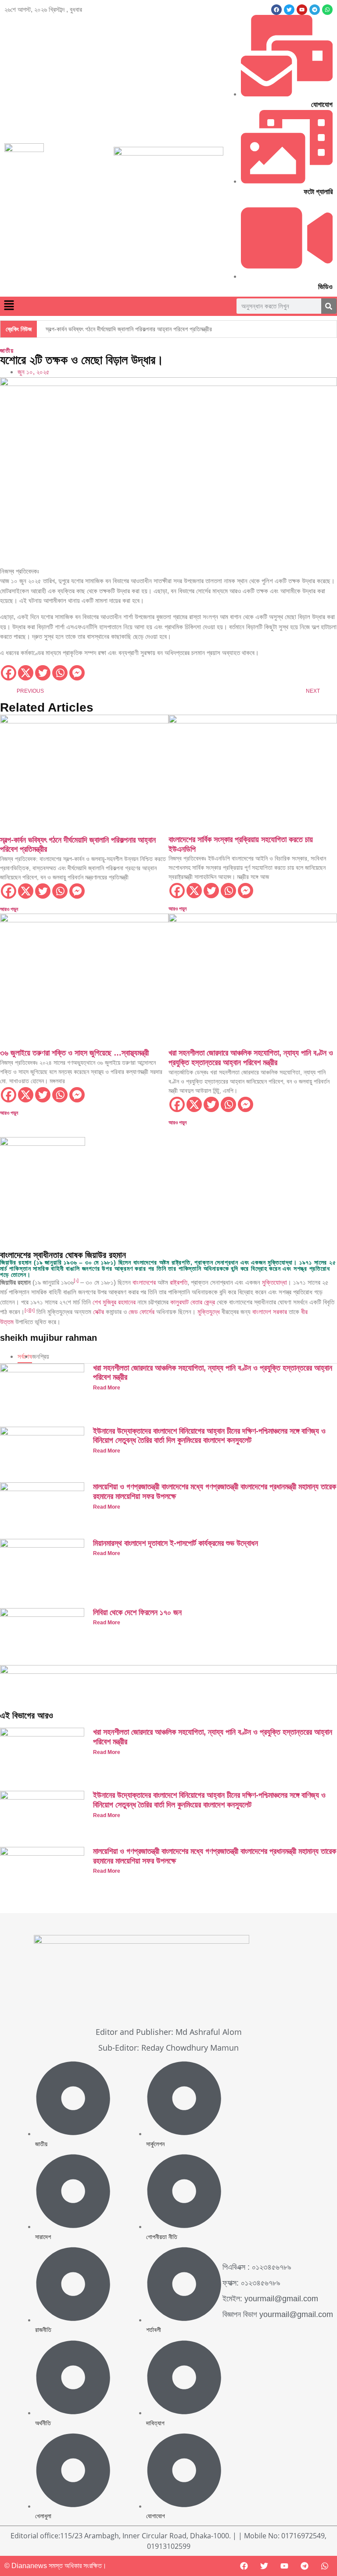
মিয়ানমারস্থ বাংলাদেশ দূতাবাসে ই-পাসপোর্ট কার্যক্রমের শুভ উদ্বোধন (176, 1543)
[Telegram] (305, 2566)
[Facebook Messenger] (77, 673)
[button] (9, 306)
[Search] (329, 306)
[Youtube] (284, 2566)
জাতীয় (7, 351)
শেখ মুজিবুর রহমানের (114, 1302)
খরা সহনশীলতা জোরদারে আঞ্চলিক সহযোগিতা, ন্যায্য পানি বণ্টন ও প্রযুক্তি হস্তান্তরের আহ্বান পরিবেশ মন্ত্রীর (251, 1058)
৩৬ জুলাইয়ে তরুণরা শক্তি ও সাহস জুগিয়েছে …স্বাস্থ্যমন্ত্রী (74, 1053)
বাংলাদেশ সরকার (270, 1312)
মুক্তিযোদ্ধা (274, 1282)
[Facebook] (276, 10)
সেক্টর (99, 1312)
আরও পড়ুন (9, 909)
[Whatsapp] (60, 673)
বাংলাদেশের (144, 1282)
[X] (26, 673)
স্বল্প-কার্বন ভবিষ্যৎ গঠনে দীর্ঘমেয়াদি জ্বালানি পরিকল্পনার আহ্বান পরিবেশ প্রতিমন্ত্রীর (129, 329)
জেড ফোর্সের (142, 1312)
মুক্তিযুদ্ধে (209, 1312)
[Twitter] (43, 673)
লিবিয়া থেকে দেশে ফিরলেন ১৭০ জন (137, 1612)
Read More (107, 1388)
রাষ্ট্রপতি (179, 1282)
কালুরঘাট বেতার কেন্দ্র (193, 1302)
